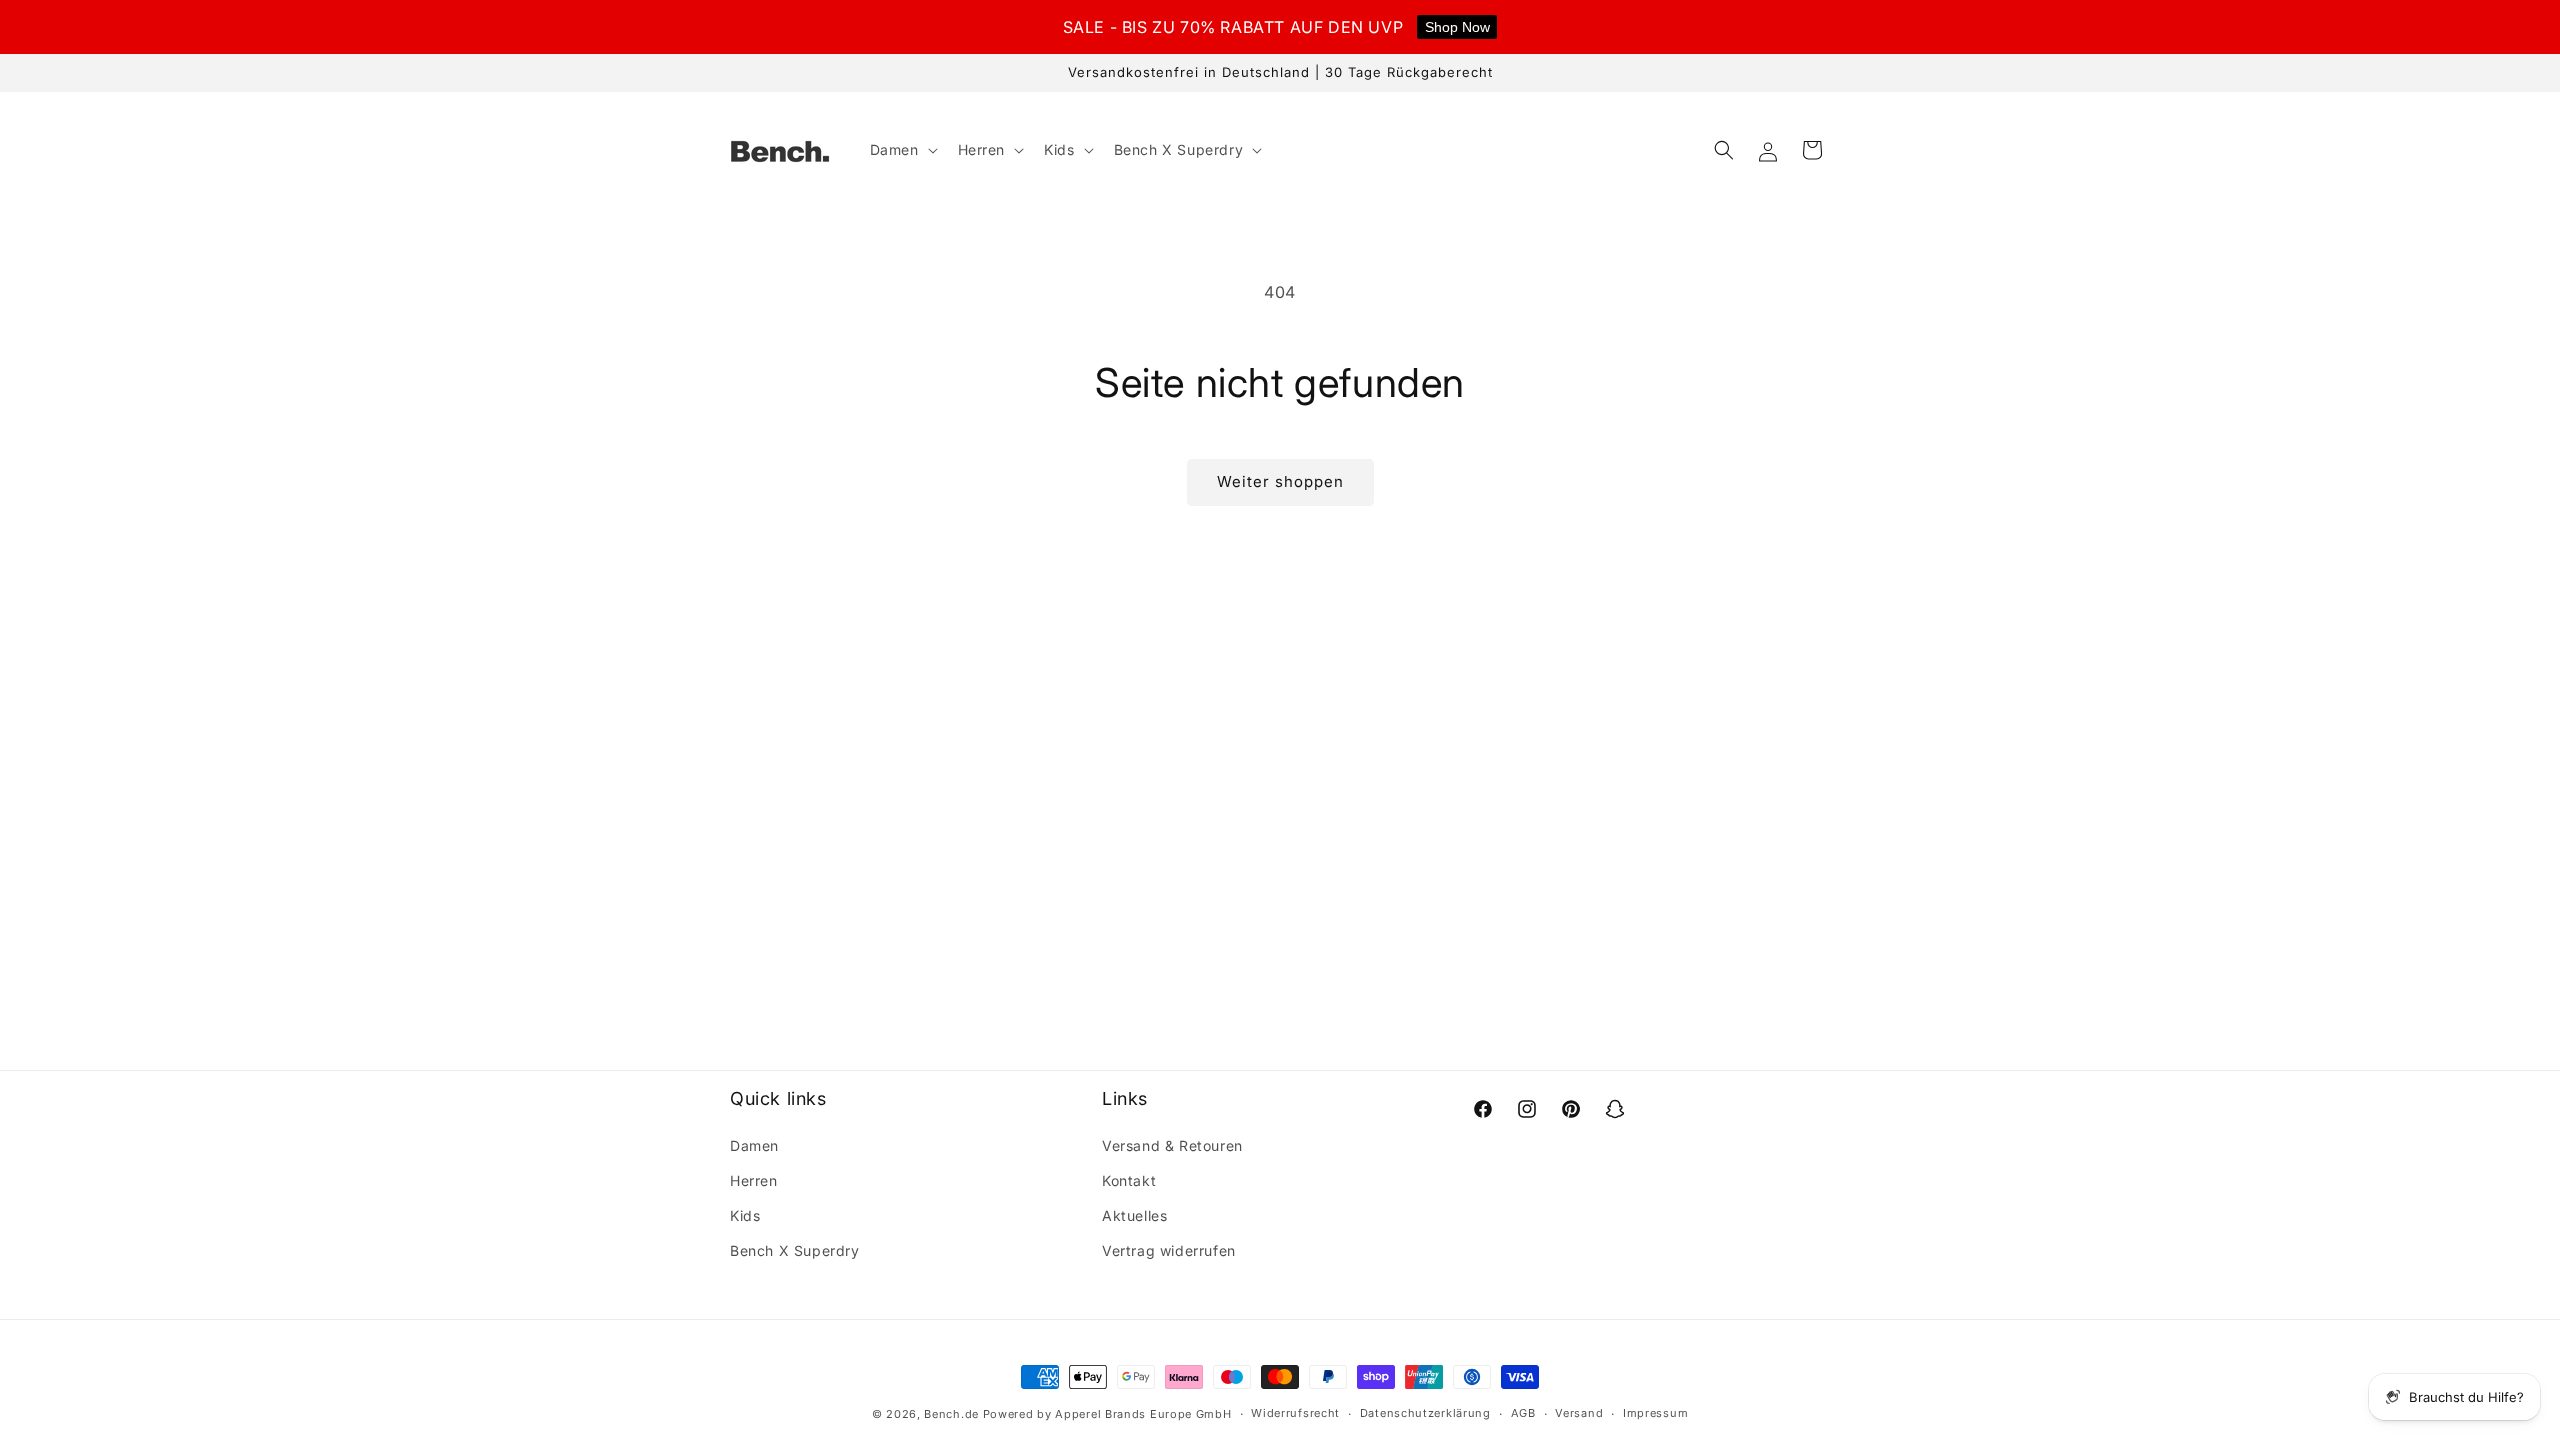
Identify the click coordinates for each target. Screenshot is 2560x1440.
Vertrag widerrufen (1169, 1250)
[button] (902, 150)
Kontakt (1129, 1180)
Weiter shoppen (1280, 481)
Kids (745, 1215)
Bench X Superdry (795, 1250)
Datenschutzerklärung (1425, 1413)
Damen (754, 1145)
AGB (1523, 1413)
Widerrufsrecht (1295, 1413)
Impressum (1655, 1413)
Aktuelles (1134, 1215)
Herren (754, 1180)
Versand (1579, 1413)
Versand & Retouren (1172, 1145)
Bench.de (951, 1414)
